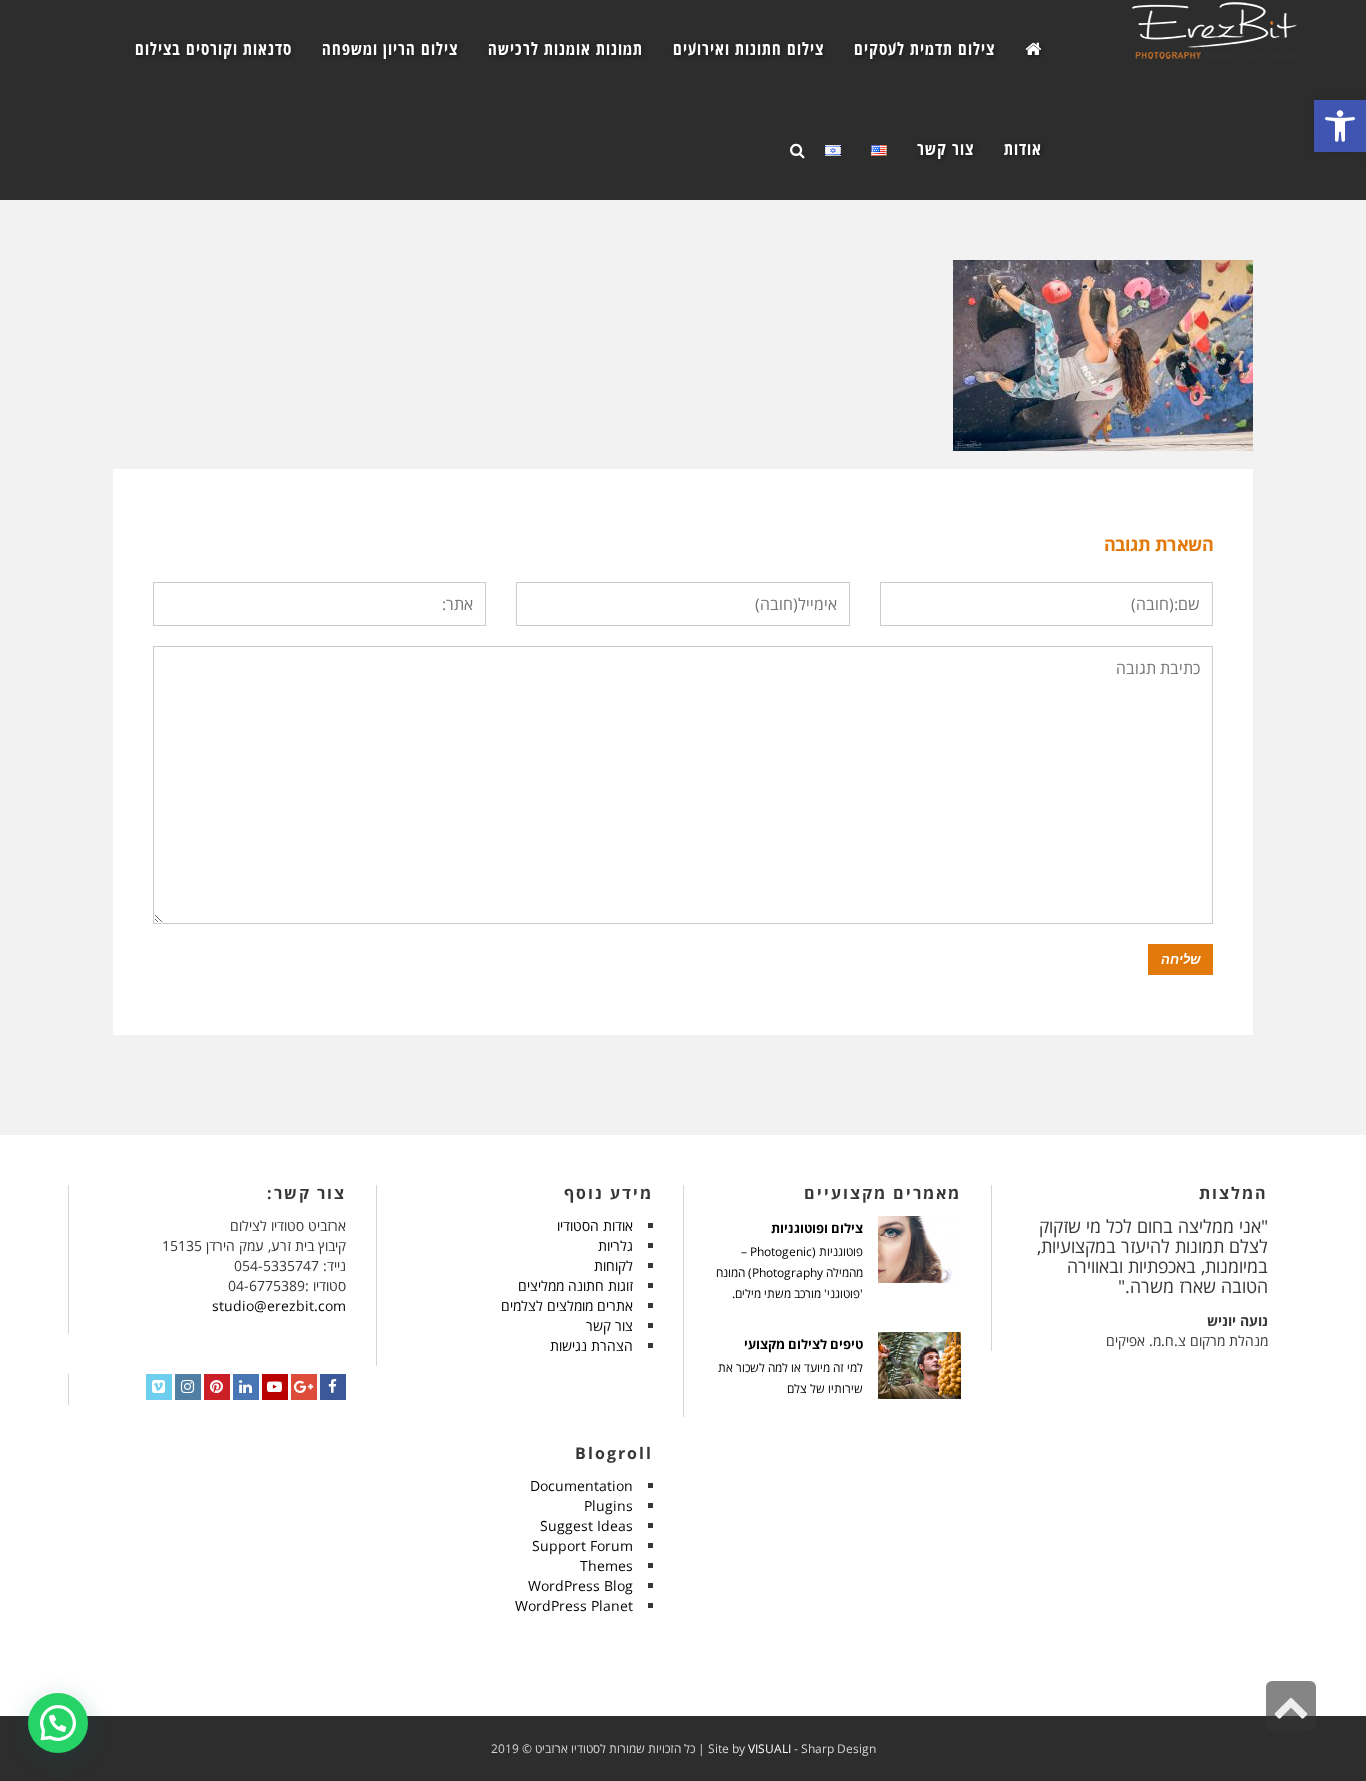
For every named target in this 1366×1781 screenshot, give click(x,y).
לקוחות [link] (613, 1265)
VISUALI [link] (769, 1748)
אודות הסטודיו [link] (595, 1225)
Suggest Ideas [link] (586, 1525)
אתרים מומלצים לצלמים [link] (567, 1305)
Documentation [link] (581, 1485)
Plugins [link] (608, 1505)
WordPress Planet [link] (574, 1605)
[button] (58, 1723)
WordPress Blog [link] (580, 1585)
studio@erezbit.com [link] (279, 1305)
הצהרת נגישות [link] (591, 1345)
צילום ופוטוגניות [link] (817, 1228)
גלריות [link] (615, 1245)
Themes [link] (606, 1565)
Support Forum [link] (582, 1545)
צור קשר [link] (609, 1325)
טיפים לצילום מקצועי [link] (803, 1344)
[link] (1340, 126)
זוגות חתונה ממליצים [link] (575, 1285)
